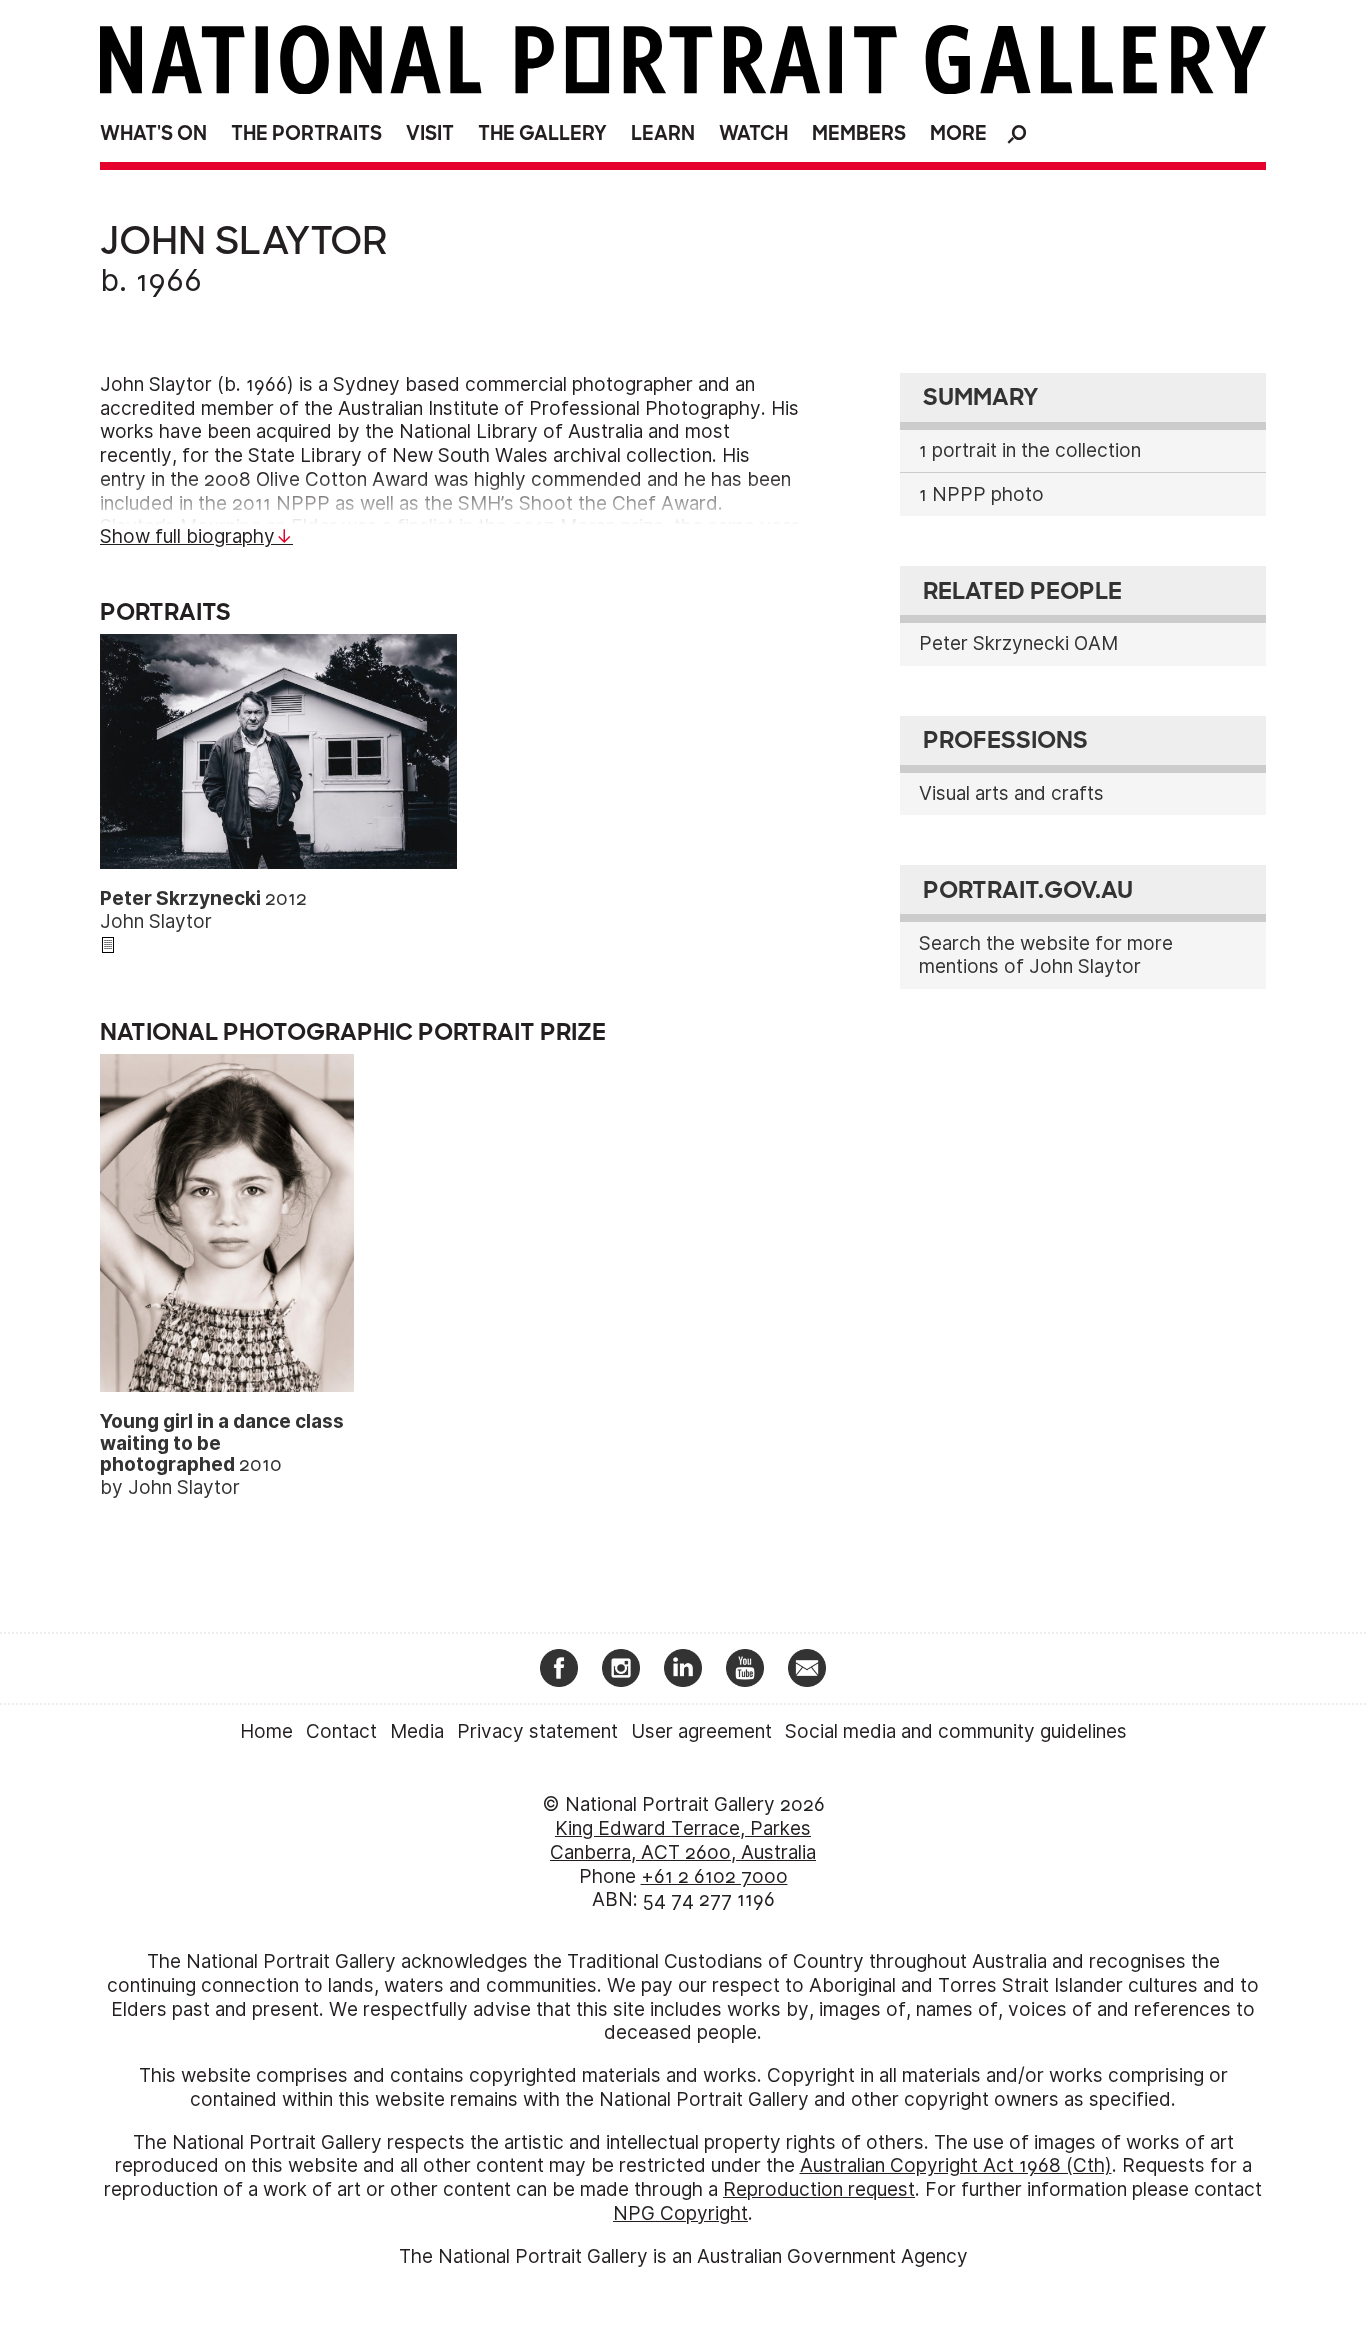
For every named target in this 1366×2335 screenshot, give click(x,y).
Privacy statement (537, 1731)
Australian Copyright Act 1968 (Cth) (956, 2165)
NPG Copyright (680, 2213)
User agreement (701, 1731)
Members (859, 133)
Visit (430, 133)
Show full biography (187, 536)
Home (266, 1731)
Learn (663, 133)
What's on (153, 133)
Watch (753, 133)
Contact (341, 1731)
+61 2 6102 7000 (714, 1876)
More (958, 133)
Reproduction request (819, 2189)
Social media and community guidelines (956, 1731)
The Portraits (306, 133)
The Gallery (542, 133)
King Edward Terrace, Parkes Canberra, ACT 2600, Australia (683, 1840)
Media (417, 1731)
